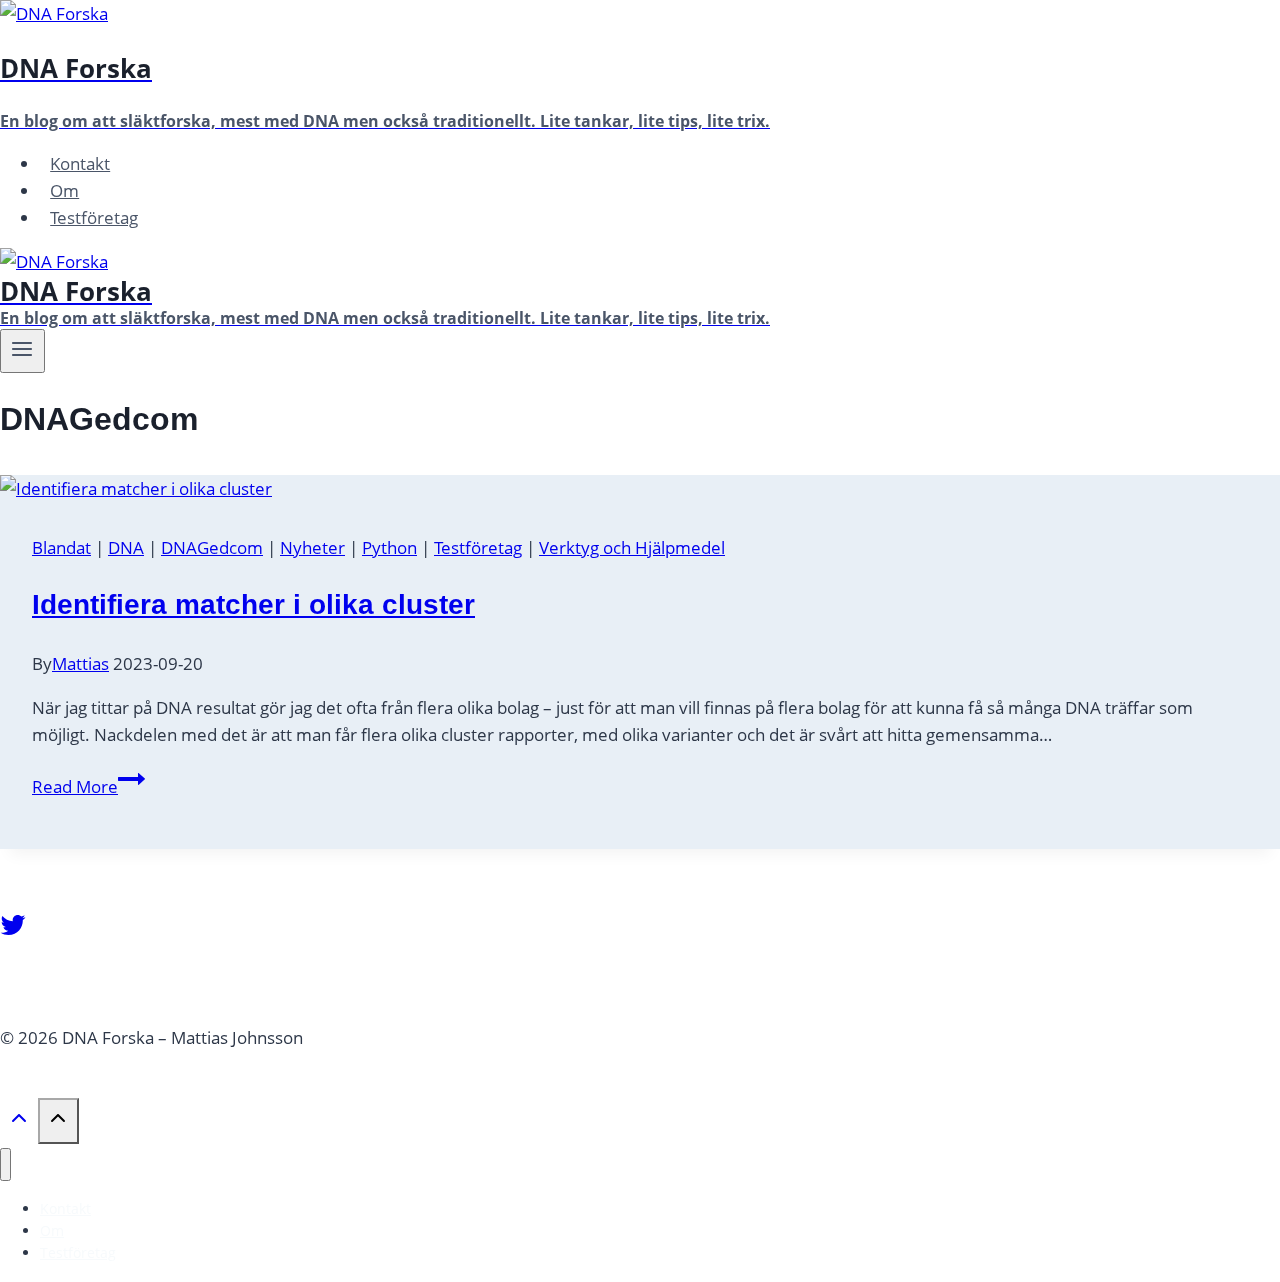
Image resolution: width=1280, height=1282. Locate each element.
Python (389, 547)
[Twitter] (13, 932)
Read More (88, 786)
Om (64, 190)
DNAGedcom (212, 547)
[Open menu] (22, 351)
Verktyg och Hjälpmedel (632, 547)
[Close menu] (5, 1164)
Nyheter (312, 547)
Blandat (61, 547)
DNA (126, 547)
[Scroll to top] (19, 1124)
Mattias (80, 663)
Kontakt (80, 163)
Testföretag (94, 217)
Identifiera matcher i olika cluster (253, 604)
